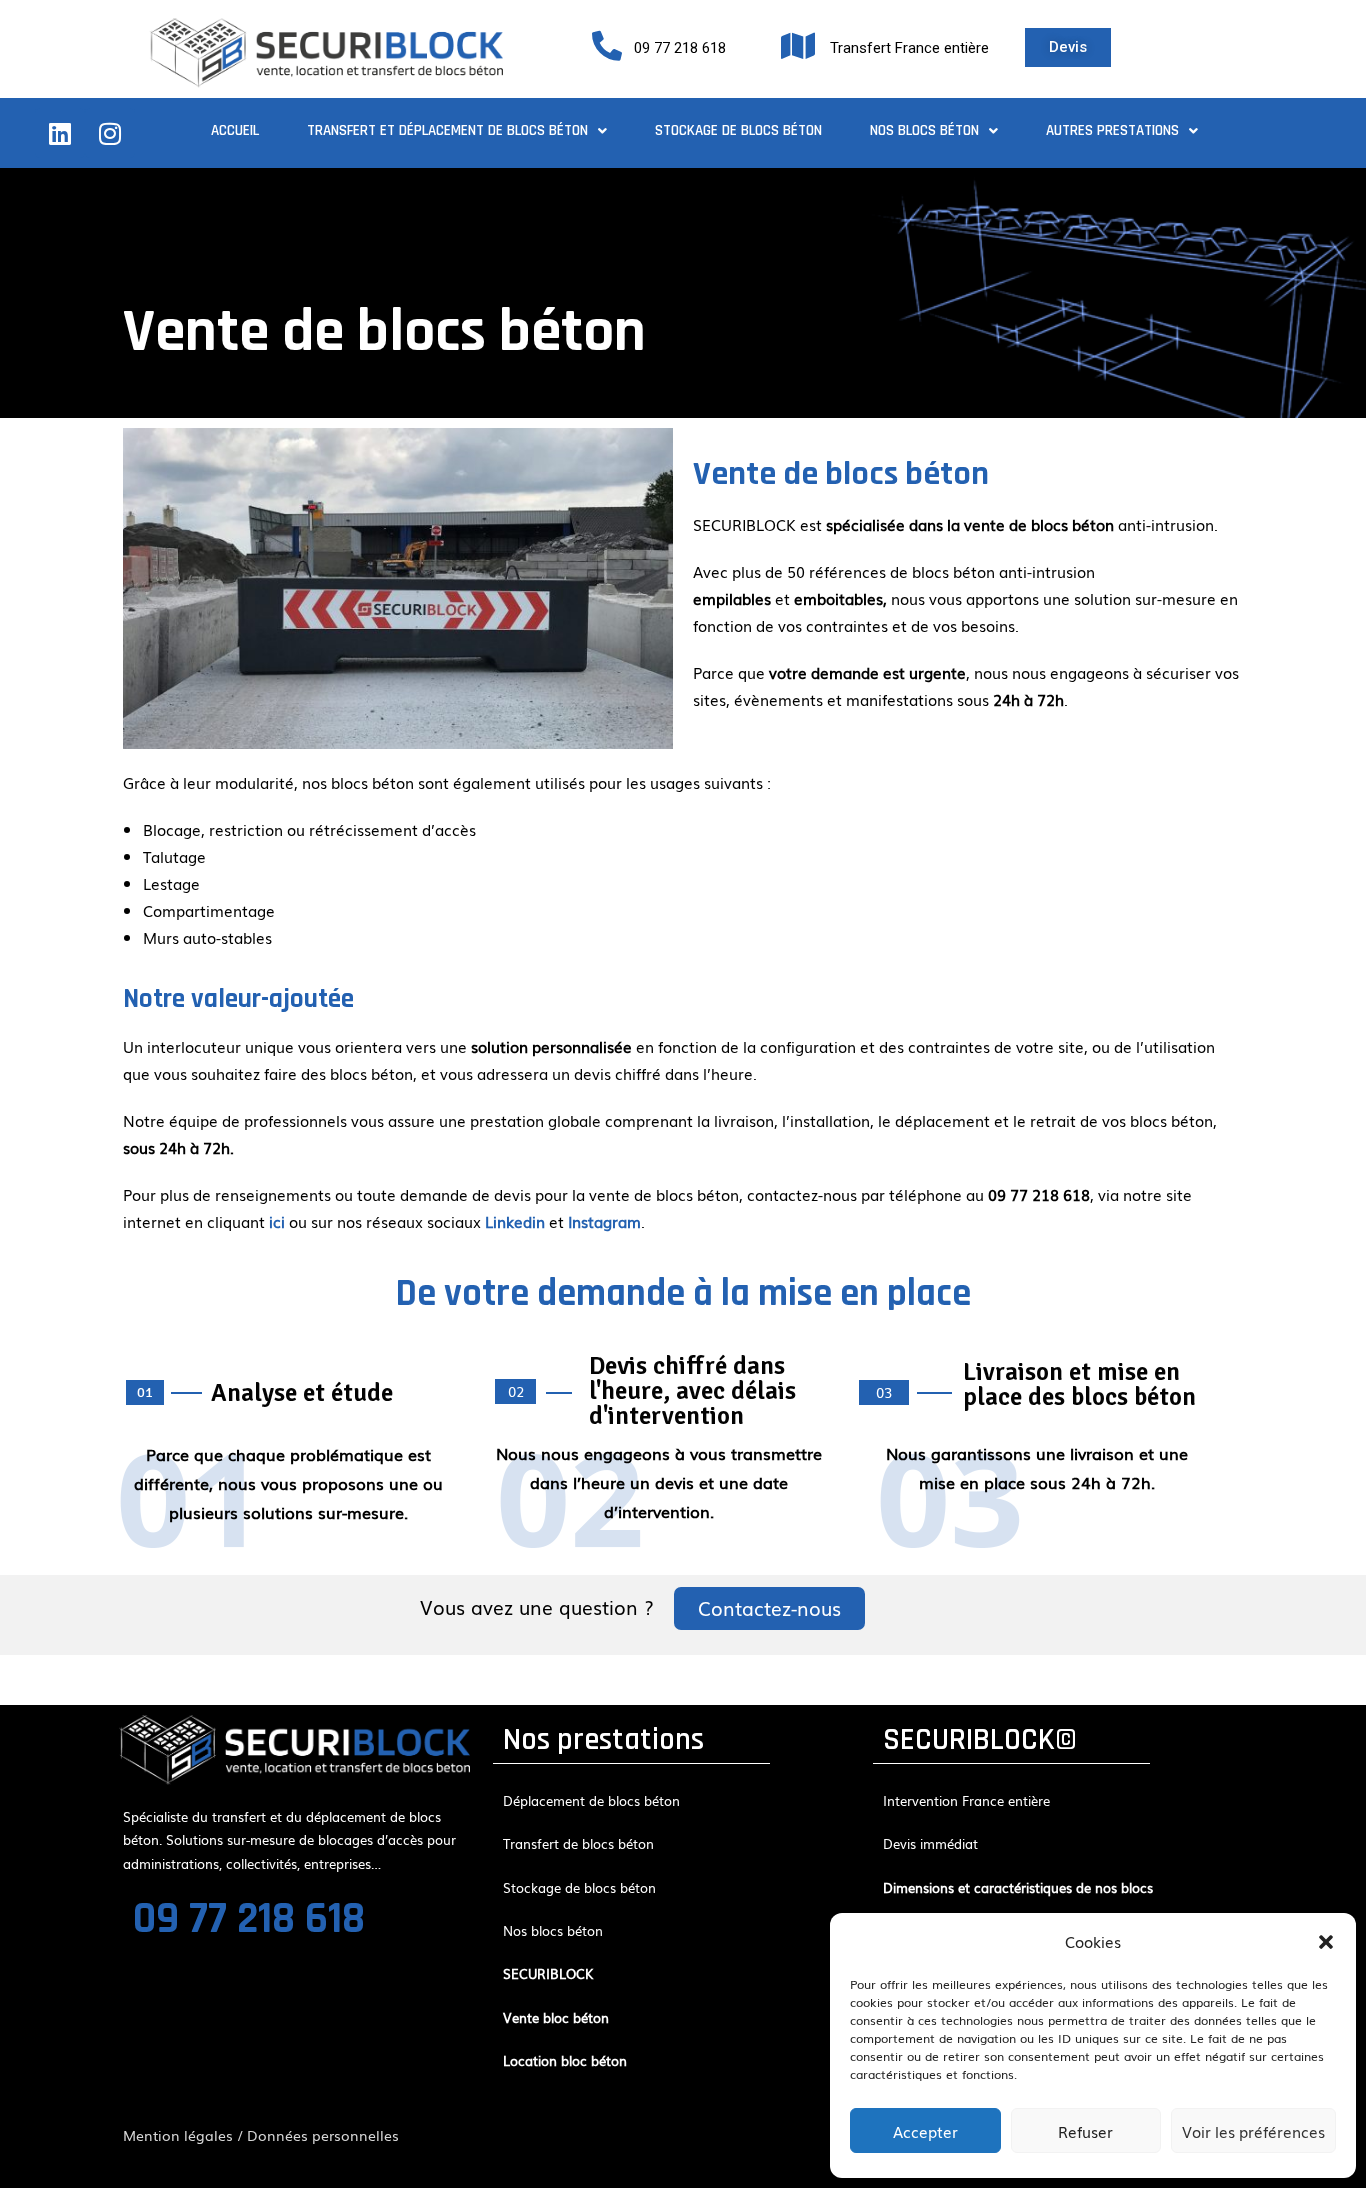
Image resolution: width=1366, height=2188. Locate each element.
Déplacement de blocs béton (591, 1800)
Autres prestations (1112, 130)
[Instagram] (110, 133)
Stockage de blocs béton (738, 130)
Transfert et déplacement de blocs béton (447, 130)
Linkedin (515, 1221)
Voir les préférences (1253, 2131)
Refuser (1085, 2131)
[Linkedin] (60, 133)
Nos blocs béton (924, 130)
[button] (1326, 1942)
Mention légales (178, 2135)
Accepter (925, 2131)
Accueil (235, 130)
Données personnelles (323, 2135)
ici (277, 1221)
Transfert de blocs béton (578, 1843)
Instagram (604, 1221)
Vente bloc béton (556, 2017)
